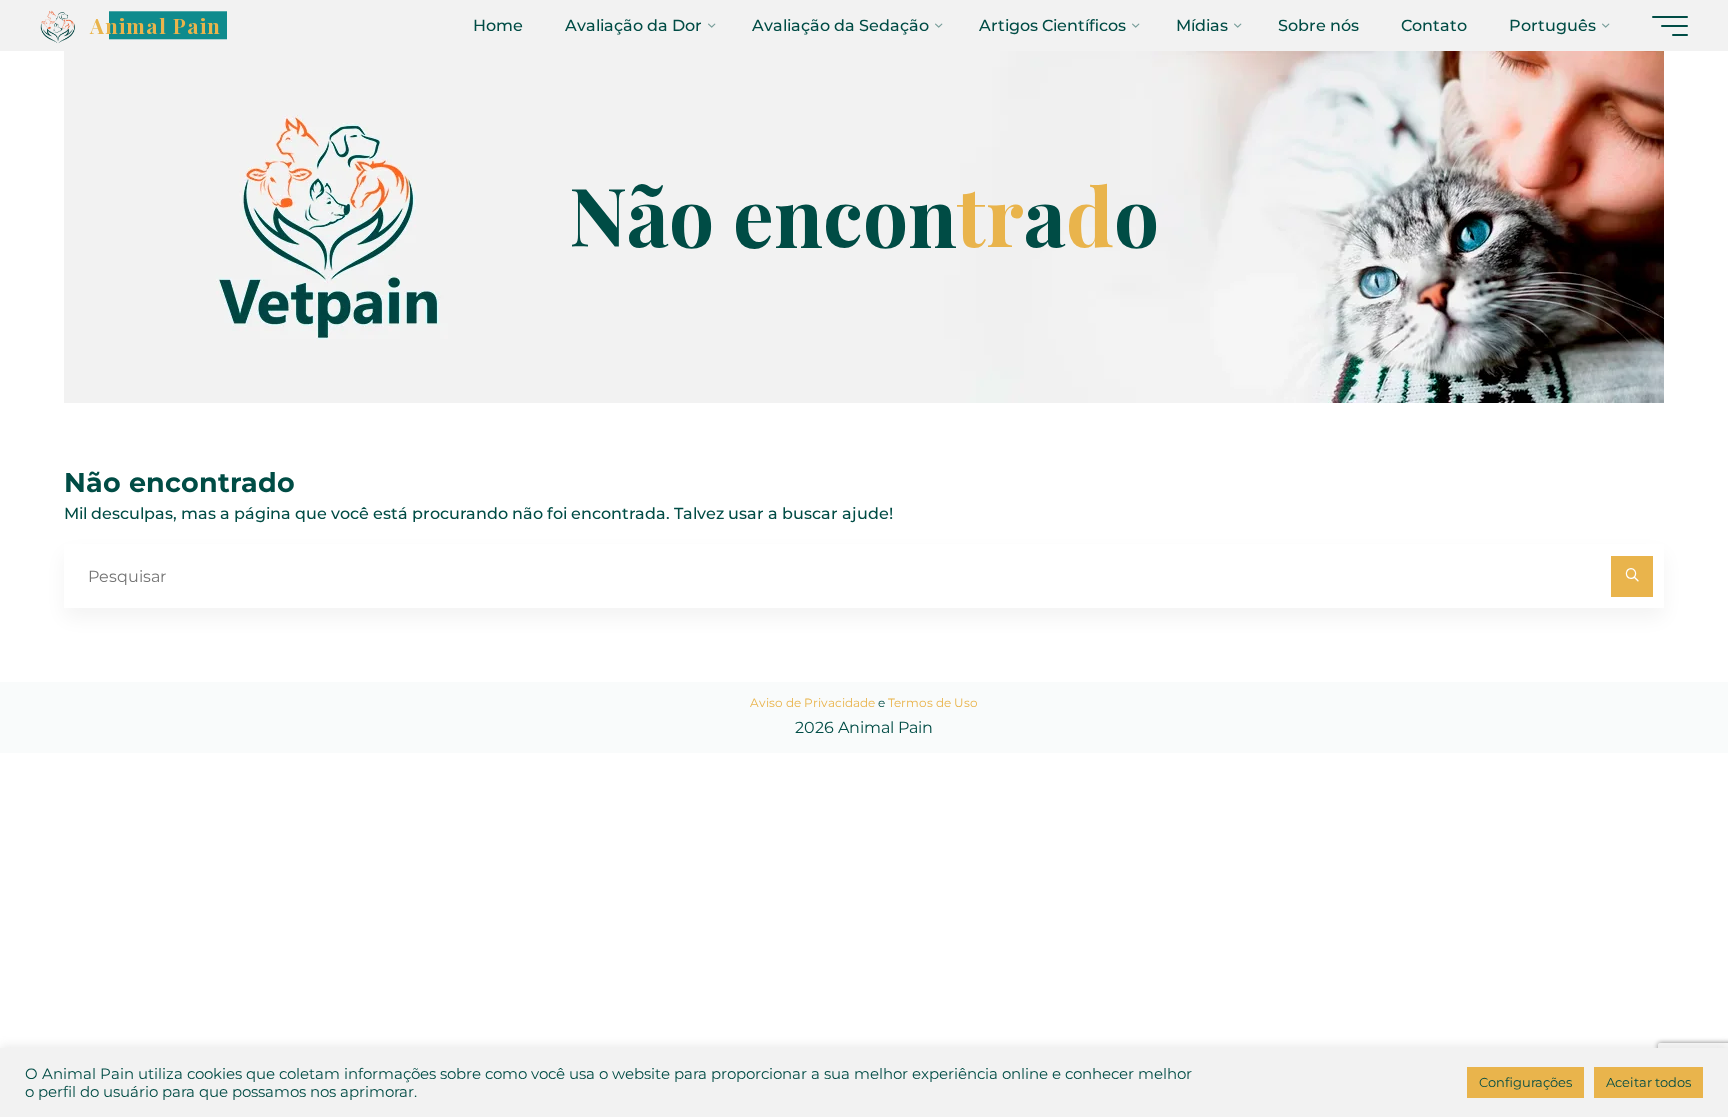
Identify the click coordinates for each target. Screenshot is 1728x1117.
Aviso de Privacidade (812, 702)
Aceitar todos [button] (1648, 1082)
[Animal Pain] (58, 25)
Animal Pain (155, 25)
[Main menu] (1670, 26)
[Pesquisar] (1632, 577)
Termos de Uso (933, 702)
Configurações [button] (1525, 1082)
